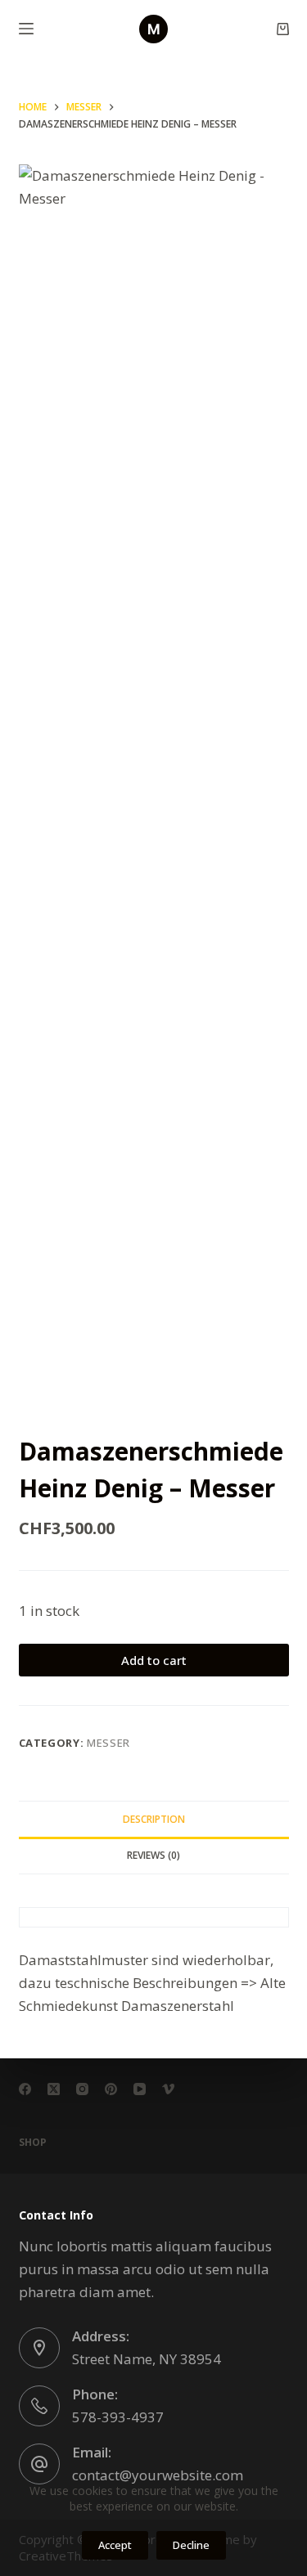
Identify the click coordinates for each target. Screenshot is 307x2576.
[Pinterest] (111, 2089)
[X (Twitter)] (54, 2089)
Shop (33, 2143)
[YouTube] (140, 2089)
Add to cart (154, 1660)
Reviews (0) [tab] (153, 1855)
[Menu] (26, 29)
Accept (115, 2545)
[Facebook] (25, 2089)
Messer (108, 1743)
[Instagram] (82, 2089)
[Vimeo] (168, 2089)
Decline (191, 2545)
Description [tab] (154, 1819)
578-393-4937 (118, 2417)
